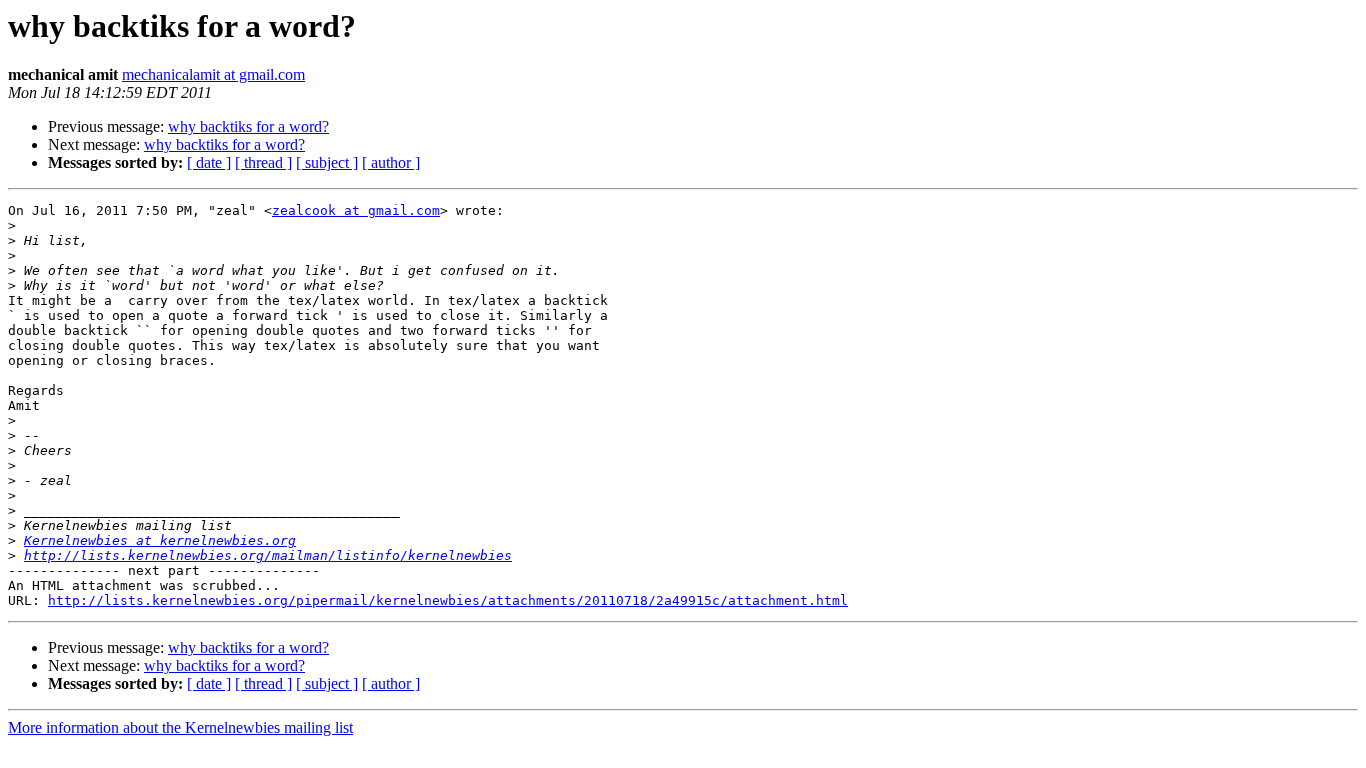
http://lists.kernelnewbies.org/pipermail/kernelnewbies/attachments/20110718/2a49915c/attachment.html (448, 600)
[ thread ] (263, 162)
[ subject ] (327, 162)
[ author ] (391, 162)
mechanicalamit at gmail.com (213, 74)
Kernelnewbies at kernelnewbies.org (160, 540)
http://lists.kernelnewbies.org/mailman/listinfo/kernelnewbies (268, 555)
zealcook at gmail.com (356, 210)
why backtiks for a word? (248, 126)
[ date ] (209, 162)
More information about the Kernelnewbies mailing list (180, 727)
